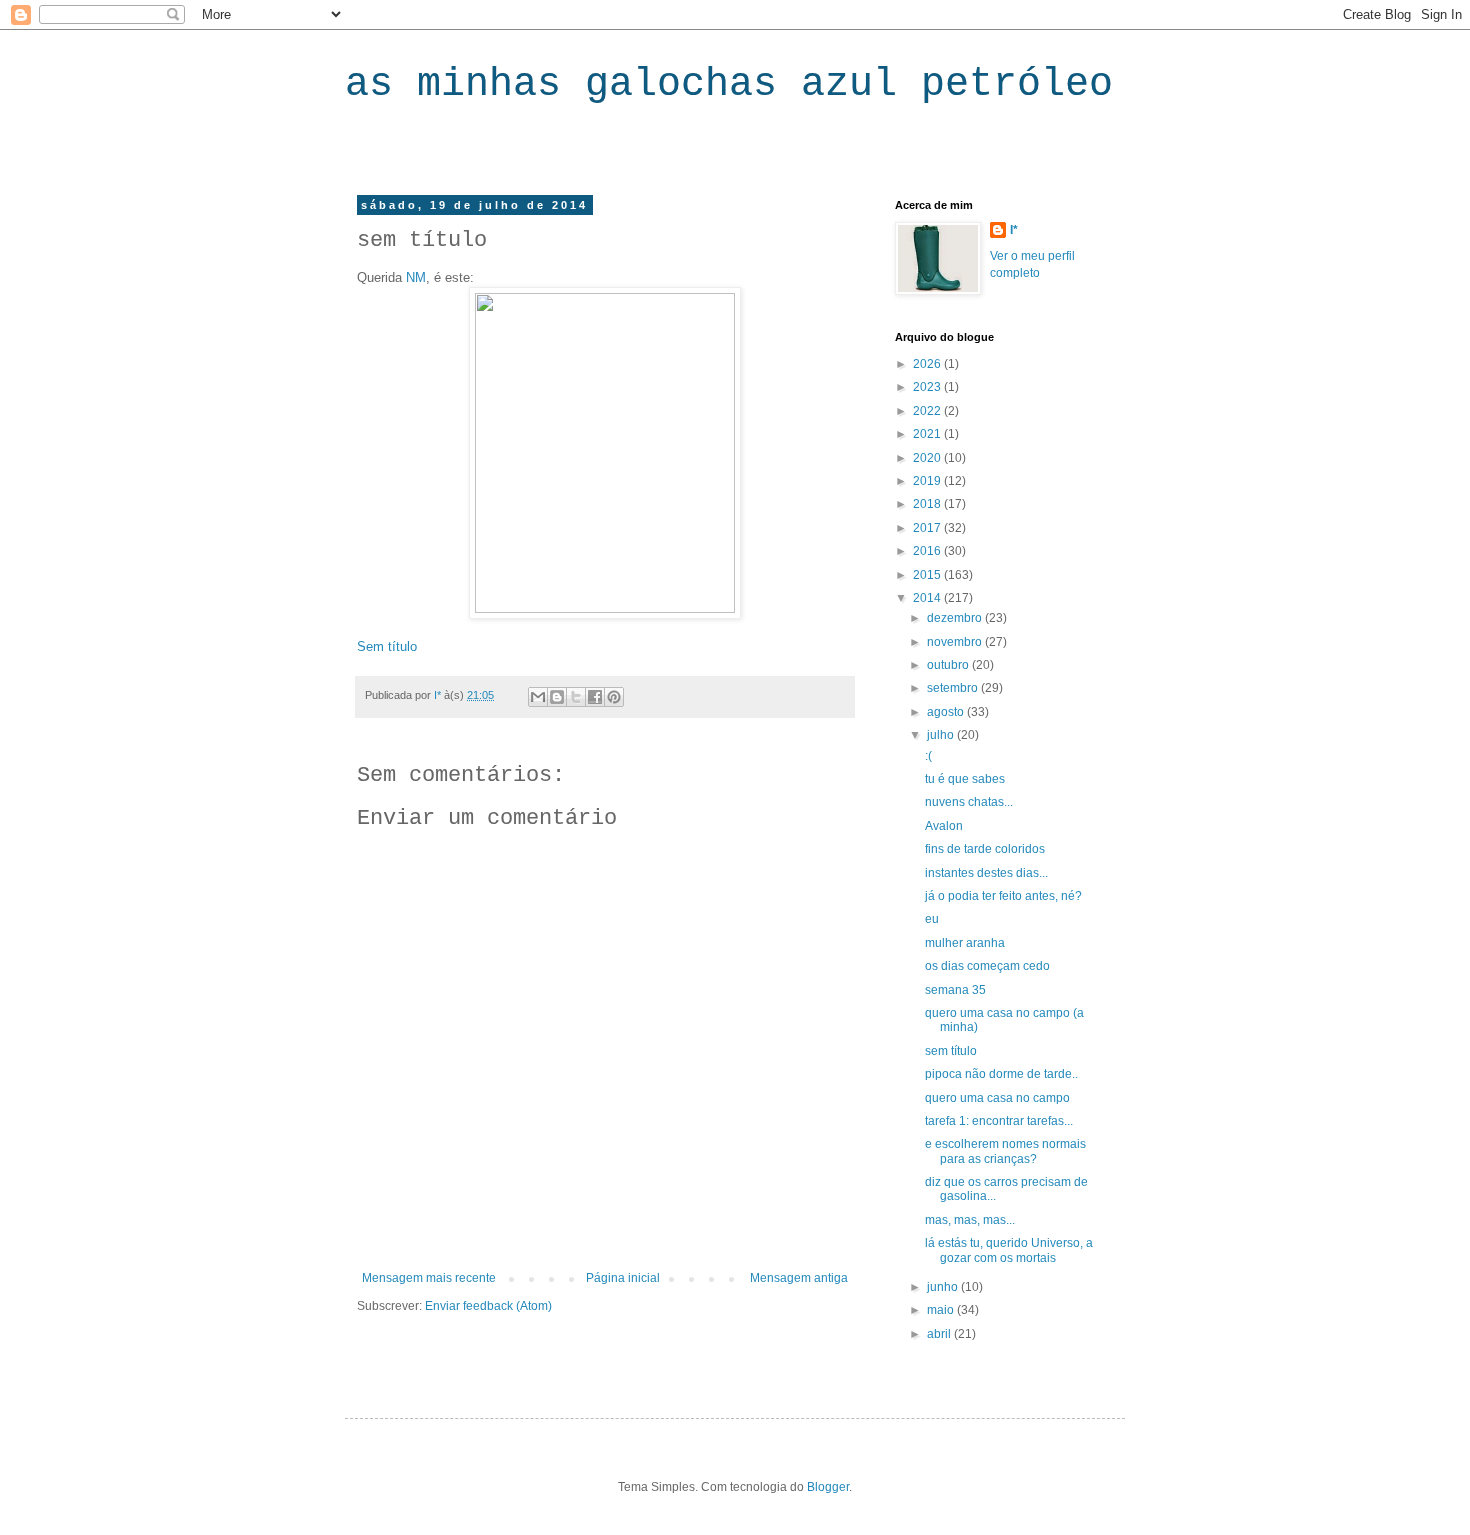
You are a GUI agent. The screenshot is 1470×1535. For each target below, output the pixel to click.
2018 (928, 504)
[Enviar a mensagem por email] (538, 697)
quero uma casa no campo (997, 1098)
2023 (928, 387)
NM (416, 277)
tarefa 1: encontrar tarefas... (999, 1121)
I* (1014, 230)
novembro (956, 642)
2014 (928, 598)
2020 (928, 458)
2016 (928, 551)
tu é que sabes (965, 779)
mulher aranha (965, 943)
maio (942, 1310)
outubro (949, 665)
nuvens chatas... (969, 802)
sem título (951, 1051)
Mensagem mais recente (429, 1278)
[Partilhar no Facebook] (595, 697)
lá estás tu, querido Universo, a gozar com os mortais (1009, 1250)
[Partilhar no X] (576, 697)
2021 (928, 434)
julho (942, 735)
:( (928, 756)
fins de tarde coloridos (985, 849)
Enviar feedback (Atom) (488, 1306)
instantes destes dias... (986, 873)
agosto (947, 712)
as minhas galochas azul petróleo (729, 84)
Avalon (944, 826)
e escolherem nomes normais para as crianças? (1005, 1151)
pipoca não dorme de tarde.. (1001, 1074)
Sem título (387, 646)
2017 (928, 528)
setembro (954, 688)
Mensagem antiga (799, 1278)
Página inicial (623, 1278)
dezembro (956, 618)
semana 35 (955, 990)
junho (944, 1287)
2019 (928, 481)
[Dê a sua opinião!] (557, 697)
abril (940, 1334)
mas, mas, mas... (970, 1220)
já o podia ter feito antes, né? (1003, 896)
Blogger (828, 1487)
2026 (928, 364)
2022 (928, 411)
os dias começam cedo (987, 966)
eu (932, 919)
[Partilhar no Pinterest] (614, 697)
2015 (928, 575)
